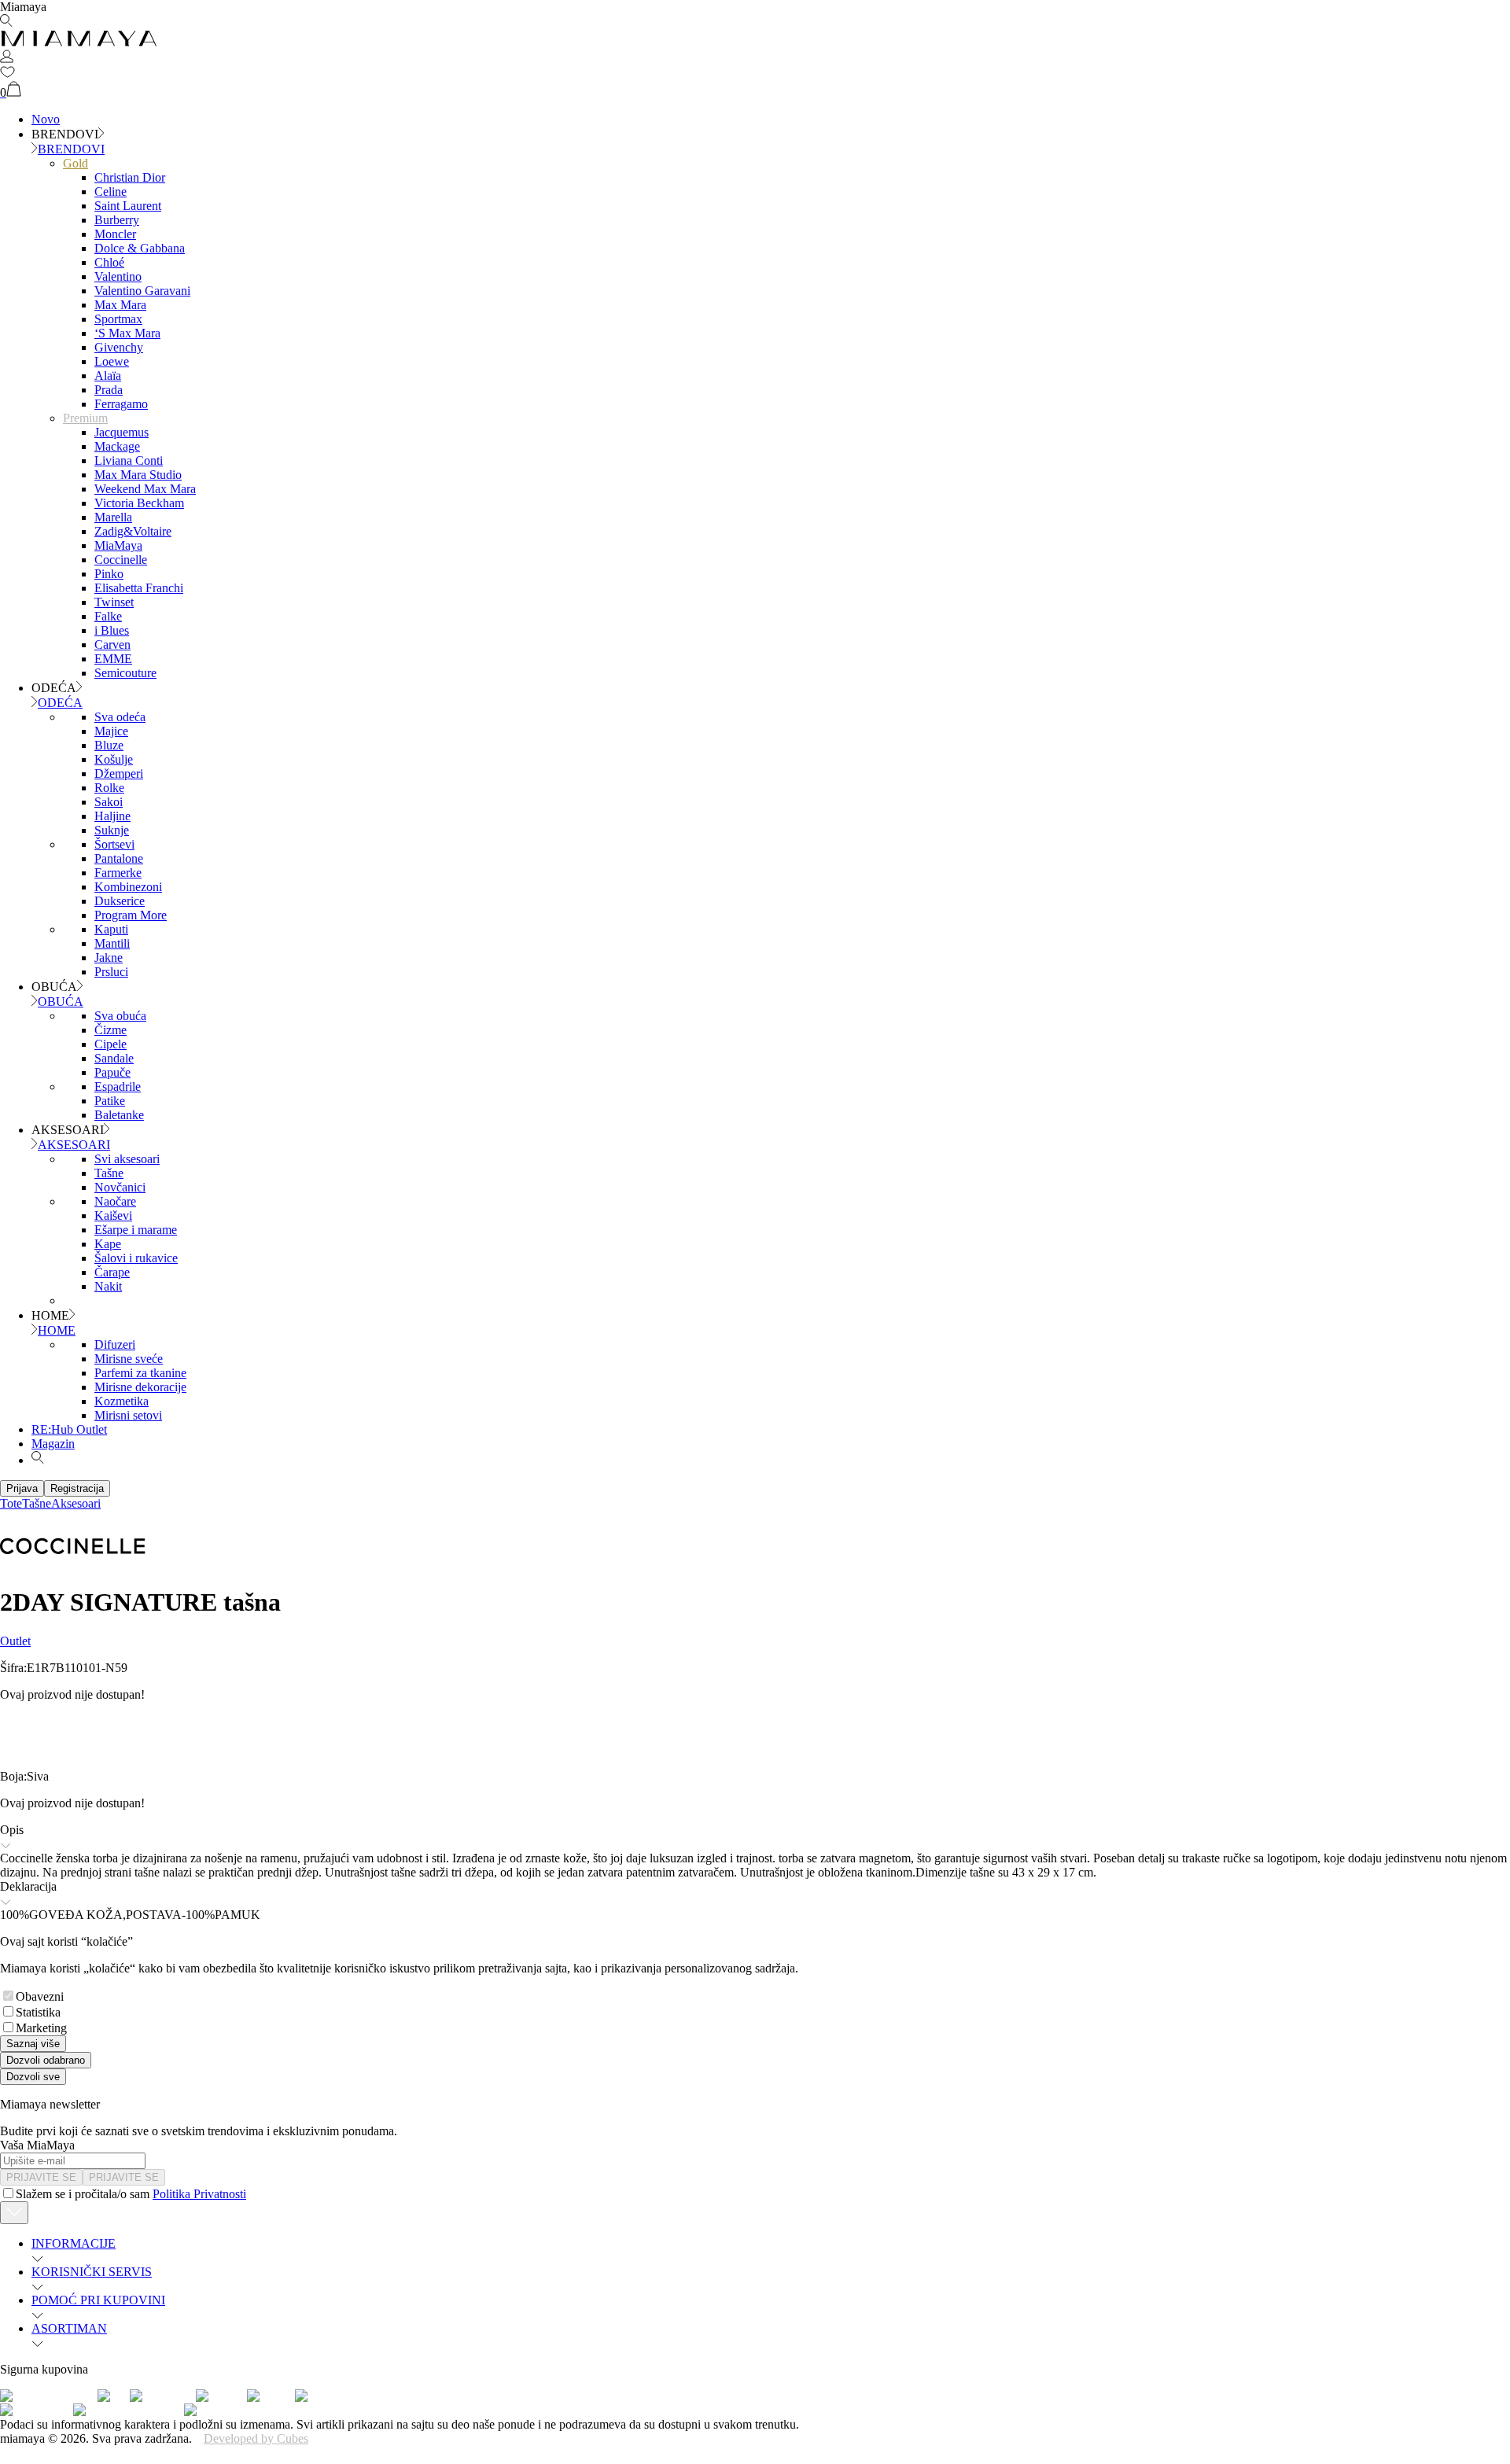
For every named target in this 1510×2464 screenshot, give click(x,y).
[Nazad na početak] (14, 2213)
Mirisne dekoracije (140, 1387)
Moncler (115, 234)
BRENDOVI (71, 149)
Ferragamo (121, 404)
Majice (111, 731)
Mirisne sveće (129, 1359)
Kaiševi (113, 1215)
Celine (110, 192)
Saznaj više (33, 2044)
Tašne (109, 1173)
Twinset (114, 602)
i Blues (112, 630)
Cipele (110, 1044)
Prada (109, 390)
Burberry (117, 220)
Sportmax (118, 319)
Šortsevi (114, 844)
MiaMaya (118, 545)
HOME (57, 1330)
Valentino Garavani (142, 291)
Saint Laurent (128, 206)
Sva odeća (120, 717)
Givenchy (119, 347)
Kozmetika (122, 1401)
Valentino (118, 276)
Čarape (112, 1272)
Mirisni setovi (128, 1415)
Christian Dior (130, 177)
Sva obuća (120, 1016)
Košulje (114, 759)
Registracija (77, 1488)
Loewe (112, 361)
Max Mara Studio (138, 475)
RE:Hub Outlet (69, 1429)
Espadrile (118, 1087)
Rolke (109, 788)
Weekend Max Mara (145, 489)
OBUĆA (61, 1002)
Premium (85, 418)
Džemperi (119, 773)
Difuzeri (115, 1344)
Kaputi (111, 929)
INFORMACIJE (74, 2243)
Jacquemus (122, 432)
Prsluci (111, 972)
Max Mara (120, 305)
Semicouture (125, 673)
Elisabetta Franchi (139, 588)
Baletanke (119, 1115)
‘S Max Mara (127, 333)
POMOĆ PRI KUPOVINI (98, 2300)
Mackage (117, 446)
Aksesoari (76, 1503)
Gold (75, 163)
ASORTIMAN (69, 2328)
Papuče (112, 1072)
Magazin (53, 1444)
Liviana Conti (129, 460)
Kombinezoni (128, 887)
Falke (108, 616)
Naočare (115, 1201)
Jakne (109, 958)
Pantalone (119, 858)
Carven (112, 645)
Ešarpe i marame (136, 1230)
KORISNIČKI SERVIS (92, 2272)
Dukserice (120, 901)
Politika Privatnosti (199, 2194)
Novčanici (120, 1187)
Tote (11, 1503)
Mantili (112, 943)
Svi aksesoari (127, 1159)
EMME (113, 659)
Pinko (109, 574)
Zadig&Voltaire (133, 531)
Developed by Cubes (256, 2438)
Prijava (22, 1488)
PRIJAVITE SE (41, 2177)
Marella (113, 517)
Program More (131, 915)
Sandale (114, 1058)
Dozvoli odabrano (46, 2060)
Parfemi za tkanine (140, 1373)
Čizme (110, 1030)
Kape (108, 1244)
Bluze (109, 745)
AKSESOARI (74, 1145)
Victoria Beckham (139, 503)
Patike (110, 1101)
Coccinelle (121, 560)
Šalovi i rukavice (136, 1258)
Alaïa (108, 376)
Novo (46, 119)
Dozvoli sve (33, 2077)
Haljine (112, 816)
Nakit (108, 1286)
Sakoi (109, 802)
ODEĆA (60, 703)
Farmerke (118, 873)
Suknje (112, 830)
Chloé (109, 262)
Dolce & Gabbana (140, 248)
